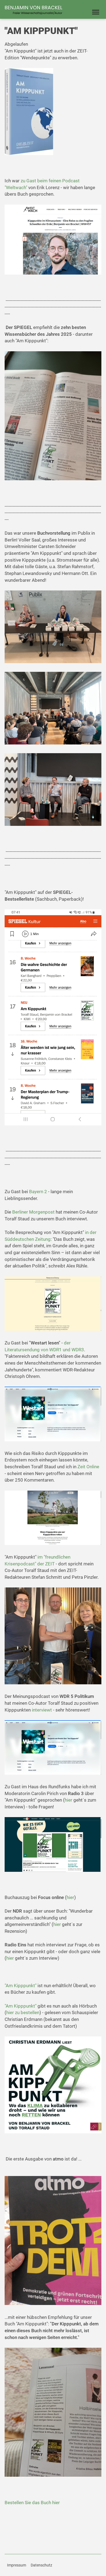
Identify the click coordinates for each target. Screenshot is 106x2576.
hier (69, 1800)
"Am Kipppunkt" (21, 1986)
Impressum (17, 2565)
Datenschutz (41, 2565)
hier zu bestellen (23, 2012)
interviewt (42, 1710)
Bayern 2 (38, 1192)
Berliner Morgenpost (33, 1212)
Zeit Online (88, 1467)
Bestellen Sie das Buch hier (32, 2503)
